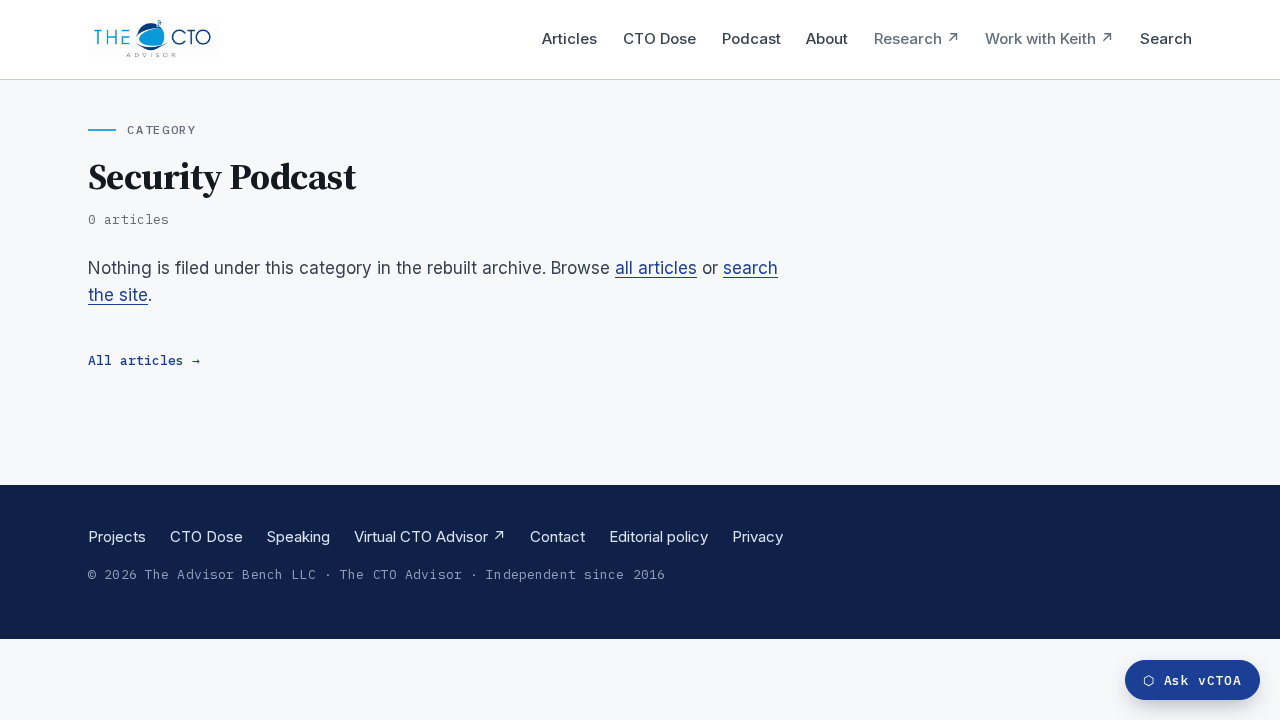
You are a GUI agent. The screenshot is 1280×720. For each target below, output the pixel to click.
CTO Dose (659, 38)
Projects (117, 536)
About (827, 38)
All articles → (144, 360)
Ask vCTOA (1192, 680)
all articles (656, 268)
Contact (557, 536)
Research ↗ (917, 38)
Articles (569, 38)
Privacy (757, 536)
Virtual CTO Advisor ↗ (430, 536)
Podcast (751, 38)
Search (1166, 38)
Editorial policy (658, 536)
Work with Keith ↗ (1049, 38)
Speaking (298, 536)
